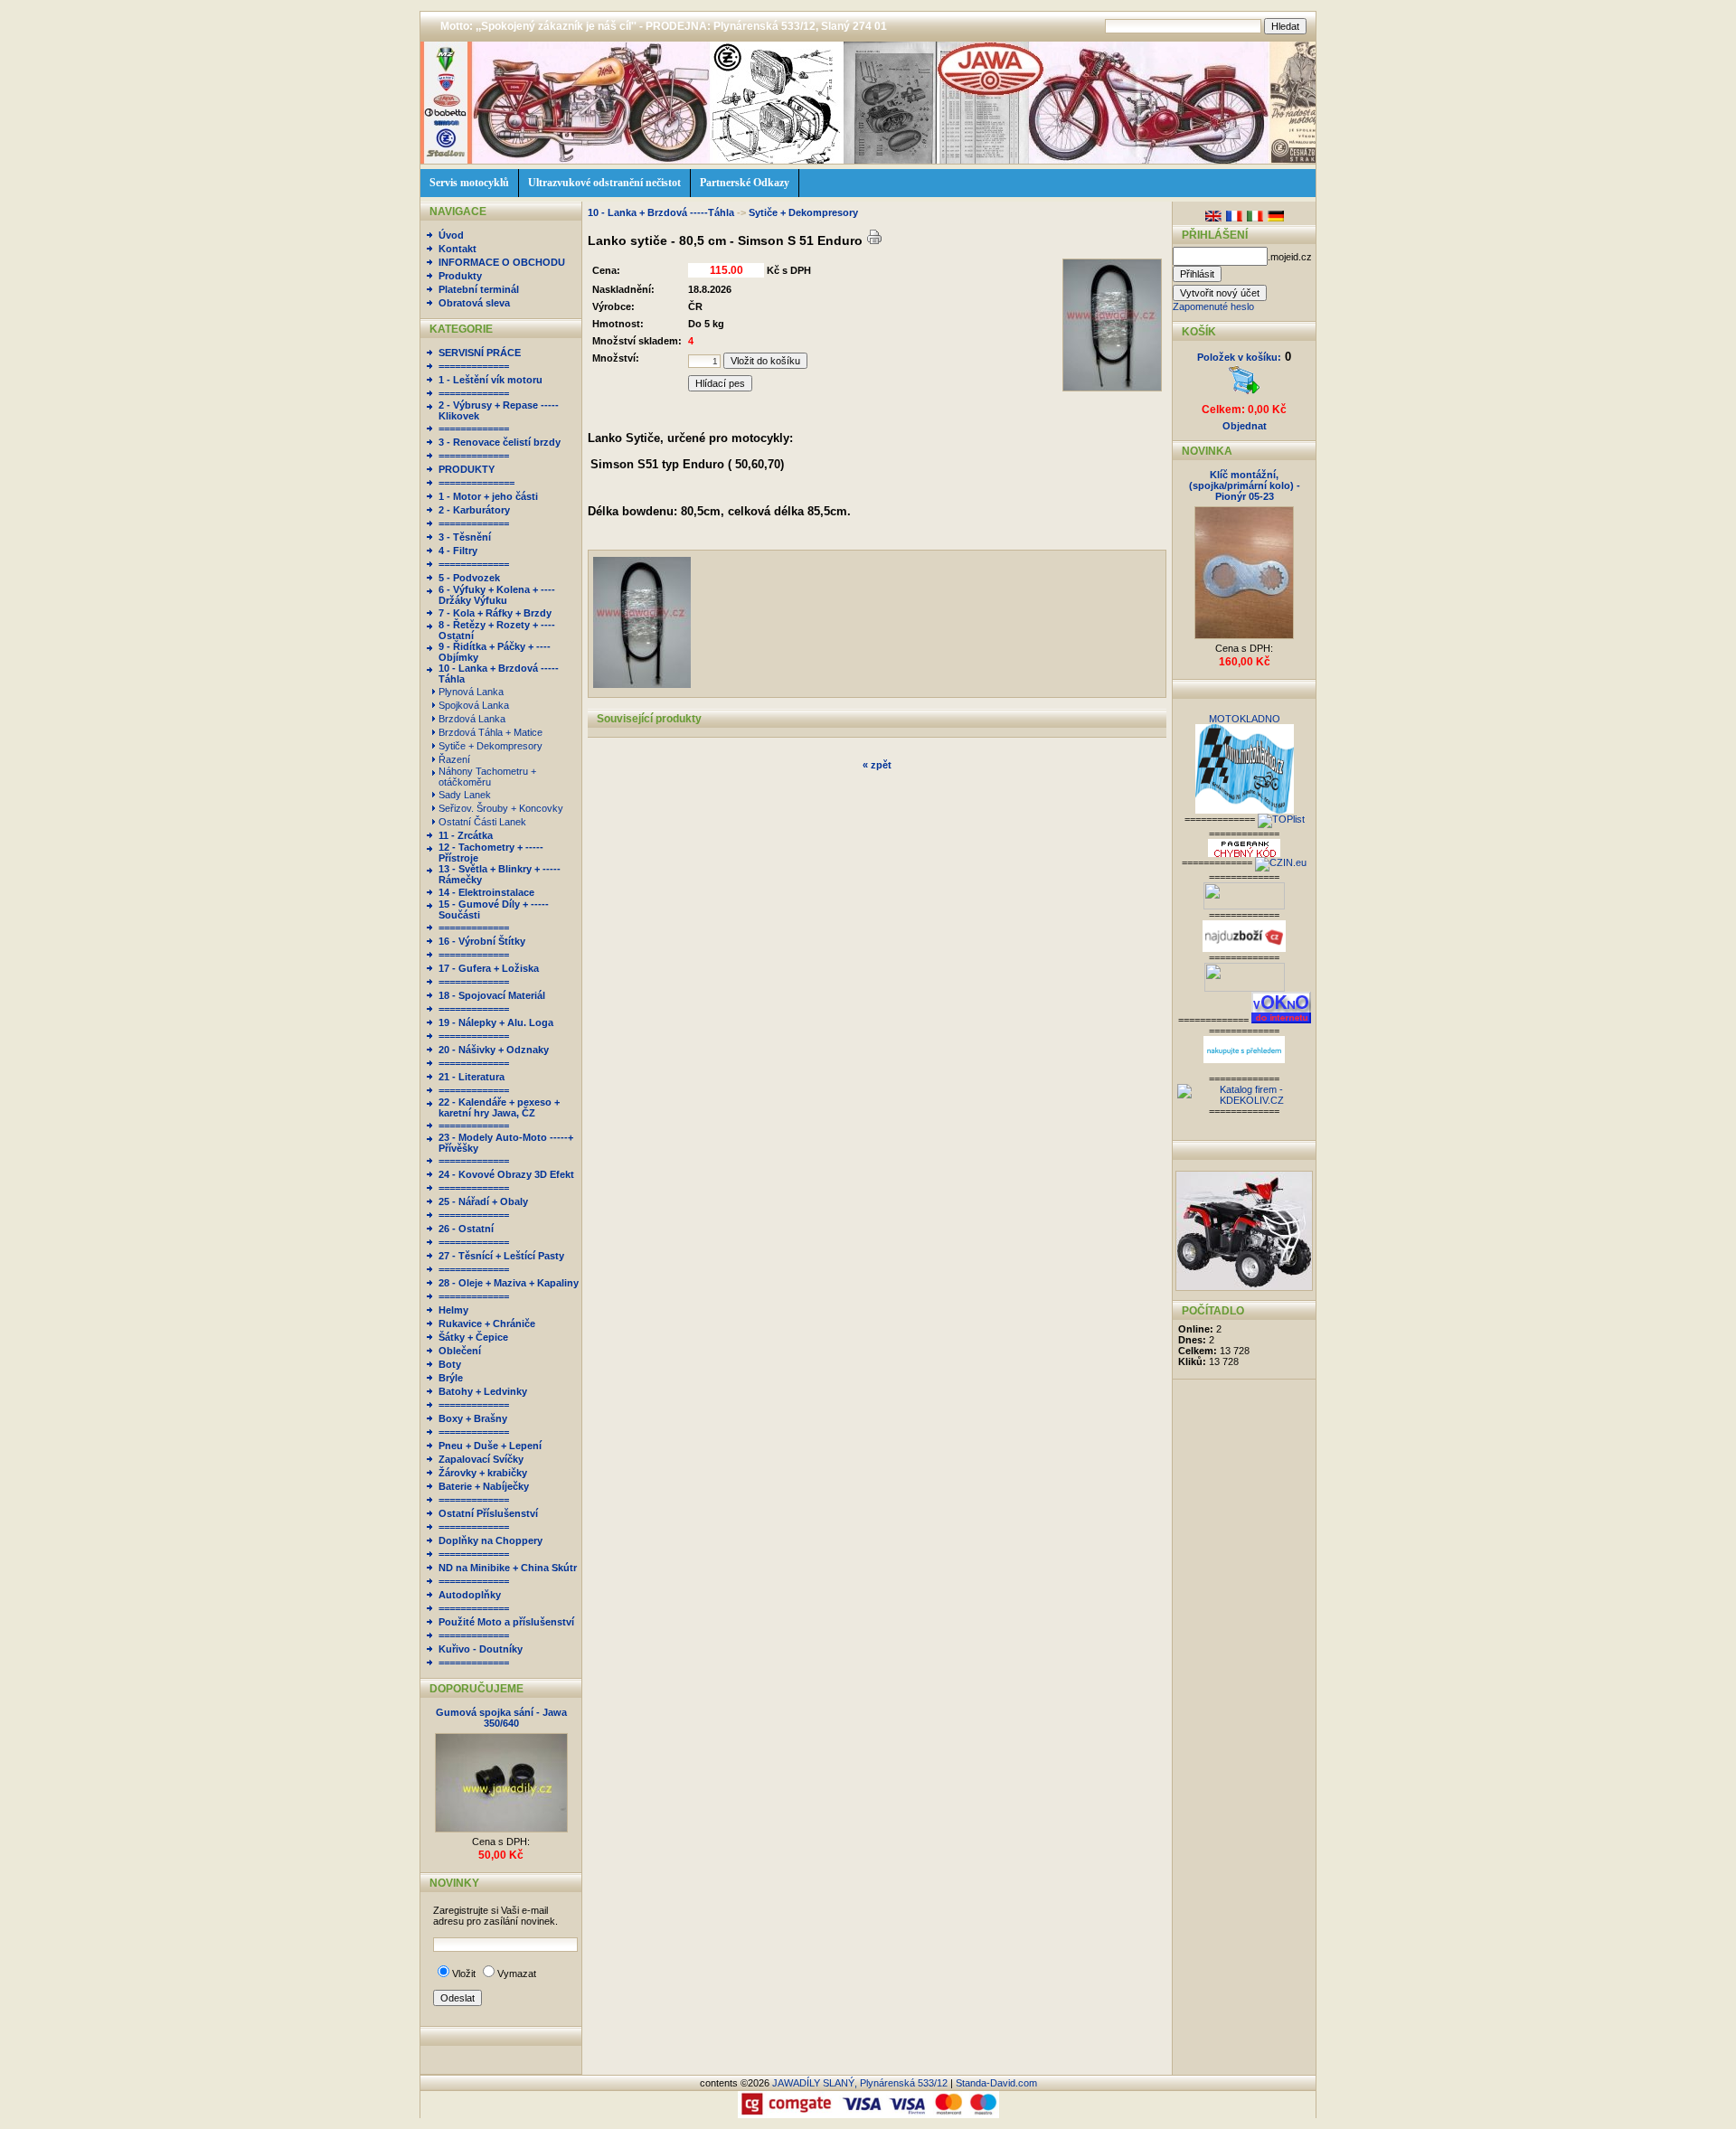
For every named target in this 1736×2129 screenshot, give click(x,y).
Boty (450, 1364)
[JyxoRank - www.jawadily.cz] (1281, 862)
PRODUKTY (467, 469)
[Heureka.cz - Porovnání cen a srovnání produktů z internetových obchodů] (1244, 1060)
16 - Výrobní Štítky (482, 941)
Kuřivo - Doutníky (481, 1649)
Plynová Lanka (472, 692)
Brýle (451, 1378)
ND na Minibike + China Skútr (508, 1568)
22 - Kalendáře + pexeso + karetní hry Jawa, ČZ (499, 1107)
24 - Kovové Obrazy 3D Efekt (506, 1174)
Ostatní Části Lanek (484, 822)
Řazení (456, 759)
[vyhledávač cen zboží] (1244, 948)
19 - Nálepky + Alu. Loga (496, 1022)
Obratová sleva (474, 303)
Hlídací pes (720, 383)
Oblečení (460, 1351)
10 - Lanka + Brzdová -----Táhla (662, 212)
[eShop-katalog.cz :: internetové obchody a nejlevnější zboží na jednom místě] (1244, 906)
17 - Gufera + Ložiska (489, 968)
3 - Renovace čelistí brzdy (500, 442)
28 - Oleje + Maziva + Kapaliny (509, 1283)
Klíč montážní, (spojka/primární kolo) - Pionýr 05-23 (1245, 485)
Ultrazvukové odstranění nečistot (604, 183)
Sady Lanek (466, 795)
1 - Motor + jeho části (488, 496)
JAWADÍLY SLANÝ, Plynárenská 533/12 (860, 2083)
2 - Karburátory (474, 510)
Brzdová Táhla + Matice (492, 732)
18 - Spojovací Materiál (492, 995)
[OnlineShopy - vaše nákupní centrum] (1245, 988)
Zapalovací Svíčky (481, 1459)
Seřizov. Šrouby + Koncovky (502, 808)
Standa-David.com (996, 2083)
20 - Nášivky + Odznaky (494, 1050)
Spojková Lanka (475, 705)
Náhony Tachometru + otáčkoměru (487, 777)
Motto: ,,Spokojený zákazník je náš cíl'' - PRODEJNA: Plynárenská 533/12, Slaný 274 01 (664, 26)
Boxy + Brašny (473, 1418)
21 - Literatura (472, 1077)
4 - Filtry (458, 551)
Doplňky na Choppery (491, 1540)
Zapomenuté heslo (1213, 306)
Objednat (1245, 426)
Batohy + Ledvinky (483, 1391)
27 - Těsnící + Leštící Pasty (501, 1256)
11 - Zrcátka (466, 835)
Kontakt (458, 249)
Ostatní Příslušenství (488, 1513)
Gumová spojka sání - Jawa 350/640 (501, 1718)
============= (474, 366)
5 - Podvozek (469, 578)
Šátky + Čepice (473, 1337)
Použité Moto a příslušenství (506, 1622)
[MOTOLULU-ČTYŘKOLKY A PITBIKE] (1244, 1287)
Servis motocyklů (469, 183)
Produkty (460, 276)
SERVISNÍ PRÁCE (480, 353)
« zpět (877, 765)
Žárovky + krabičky (483, 1473)
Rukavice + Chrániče (487, 1324)
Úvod (451, 235)
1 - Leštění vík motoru (491, 380)
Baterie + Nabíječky (484, 1486)
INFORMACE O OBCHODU (502, 262)
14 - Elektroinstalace (486, 892)
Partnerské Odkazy (745, 183)
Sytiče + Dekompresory (492, 746)
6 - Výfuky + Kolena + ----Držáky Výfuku (497, 595)
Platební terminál (479, 289)
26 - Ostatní (466, 1229)
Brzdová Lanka (473, 719)
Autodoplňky (470, 1595)
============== (476, 483)
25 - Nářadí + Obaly (483, 1201)
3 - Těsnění (465, 537)
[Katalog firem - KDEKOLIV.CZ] (1244, 1100)
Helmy (453, 1310)
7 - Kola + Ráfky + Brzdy (495, 613)
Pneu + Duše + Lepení (490, 1446)
